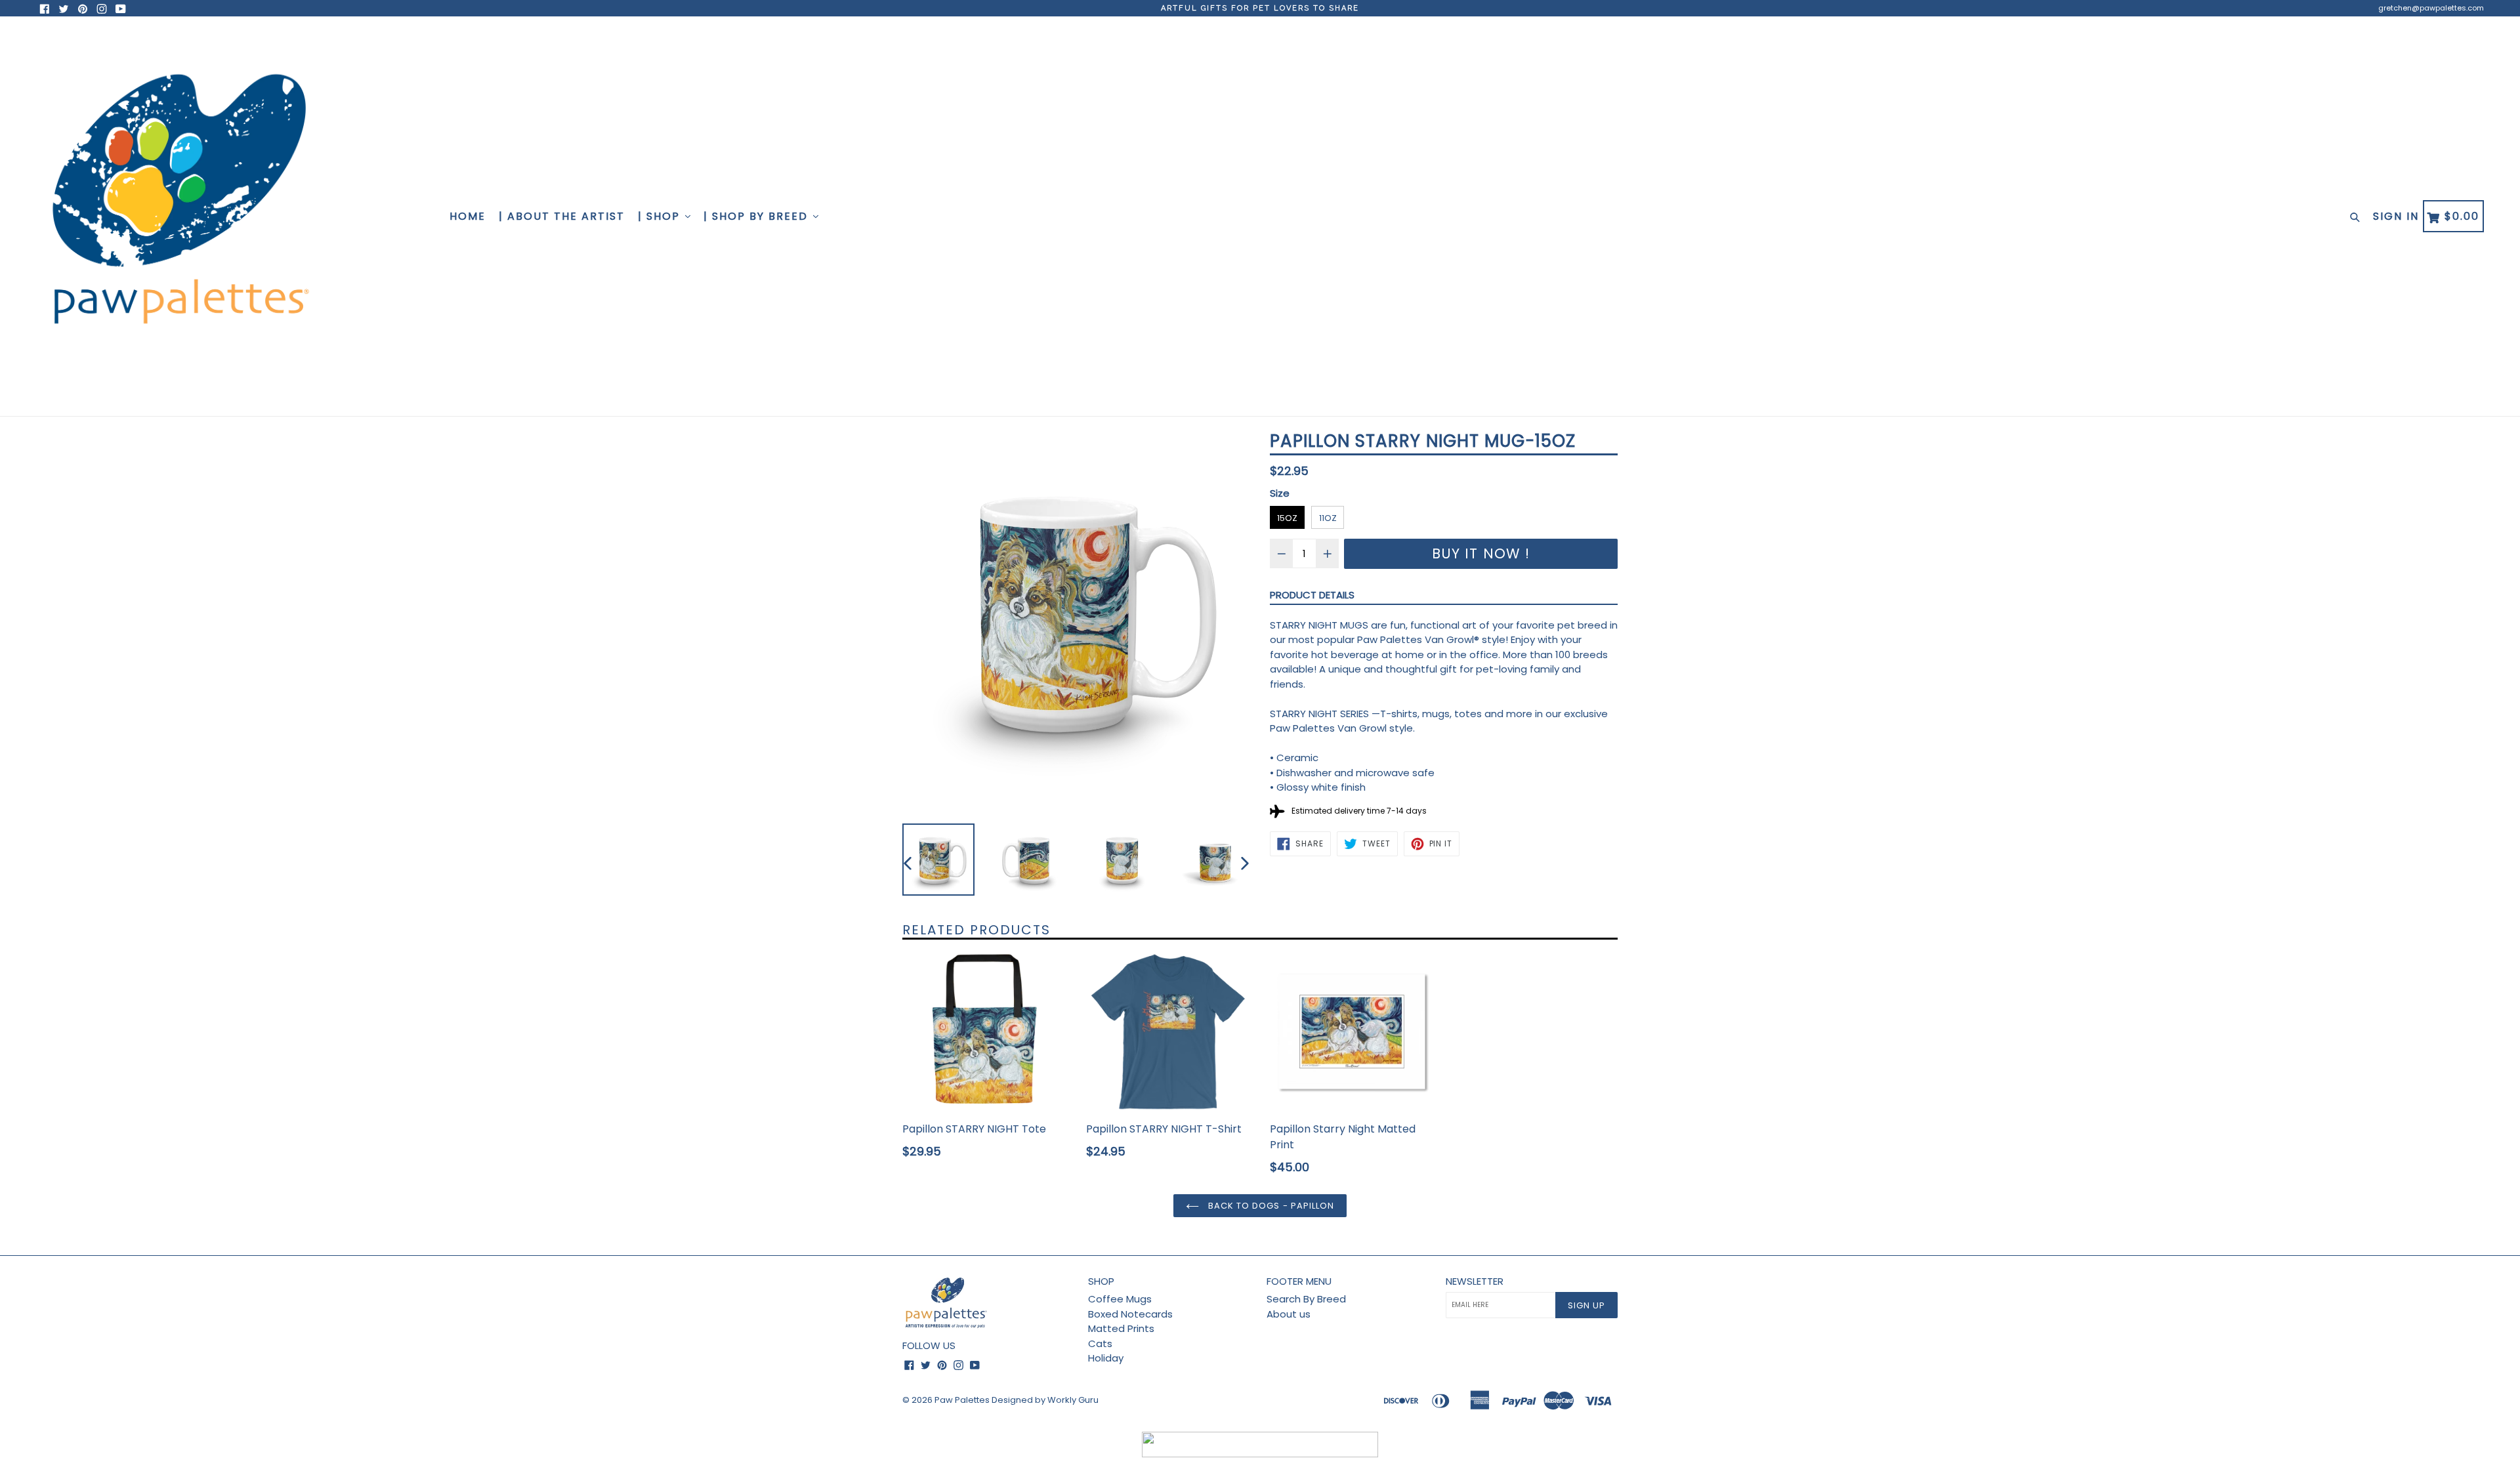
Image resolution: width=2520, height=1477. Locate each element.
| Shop (661, 216)
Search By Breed (1306, 1299)
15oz (1287, 518)
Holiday (1106, 1358)
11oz (1328, 518)
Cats (1100, 1343)
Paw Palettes (962, 1400)
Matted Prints (1121, 1328)
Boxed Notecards (1130, 1314)
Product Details (1312, 595)
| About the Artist (562, 216)
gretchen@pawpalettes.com (2431, 8)
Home (468, 216)
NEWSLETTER (1475, 1281)
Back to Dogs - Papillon (1270, 1206)
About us (1289, 1314)
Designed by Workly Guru (1045, 1400)
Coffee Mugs (1120, 1299)
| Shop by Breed (758, 216)
